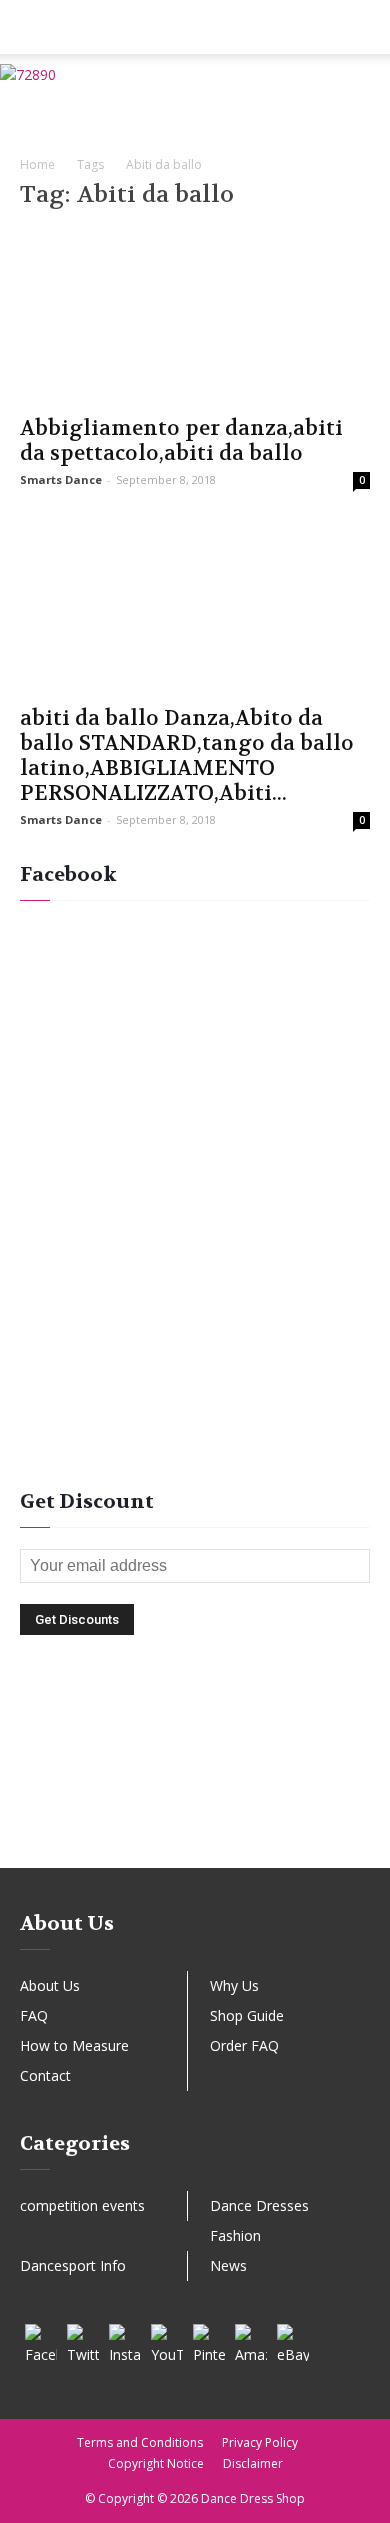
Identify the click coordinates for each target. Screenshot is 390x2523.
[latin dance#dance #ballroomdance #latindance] (195, 1742)
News (228, 2265)
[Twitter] (83, 2340)
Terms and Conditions (140, 2442)
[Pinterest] (209, 2340)
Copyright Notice (156, 2463)
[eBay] (293, 2340)
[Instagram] (125, 2340)
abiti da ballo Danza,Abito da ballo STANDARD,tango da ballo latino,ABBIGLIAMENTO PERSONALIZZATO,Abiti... (187, 756)
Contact (45, 2075)
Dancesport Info (73, 2265)
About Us (50, 1985)
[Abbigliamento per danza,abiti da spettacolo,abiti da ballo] (195, 316)
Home (37, 164)
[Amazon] (251, 2340)
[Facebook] (41, 2340)
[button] (362, 27)
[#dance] (195, 1835)
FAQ (34, 2015)
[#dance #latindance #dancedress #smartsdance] (195, 1804)
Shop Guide (247, 2015)
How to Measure (74, 2045)
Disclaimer (253, 2463)
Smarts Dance (61, 479)
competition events (82, 2205)
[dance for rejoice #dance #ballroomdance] (195, 1773)
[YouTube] (167, 2340)
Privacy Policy (260, 2442)
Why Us (234, 1985)
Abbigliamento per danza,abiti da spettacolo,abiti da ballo (181, 441)
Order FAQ (244, 2045)
